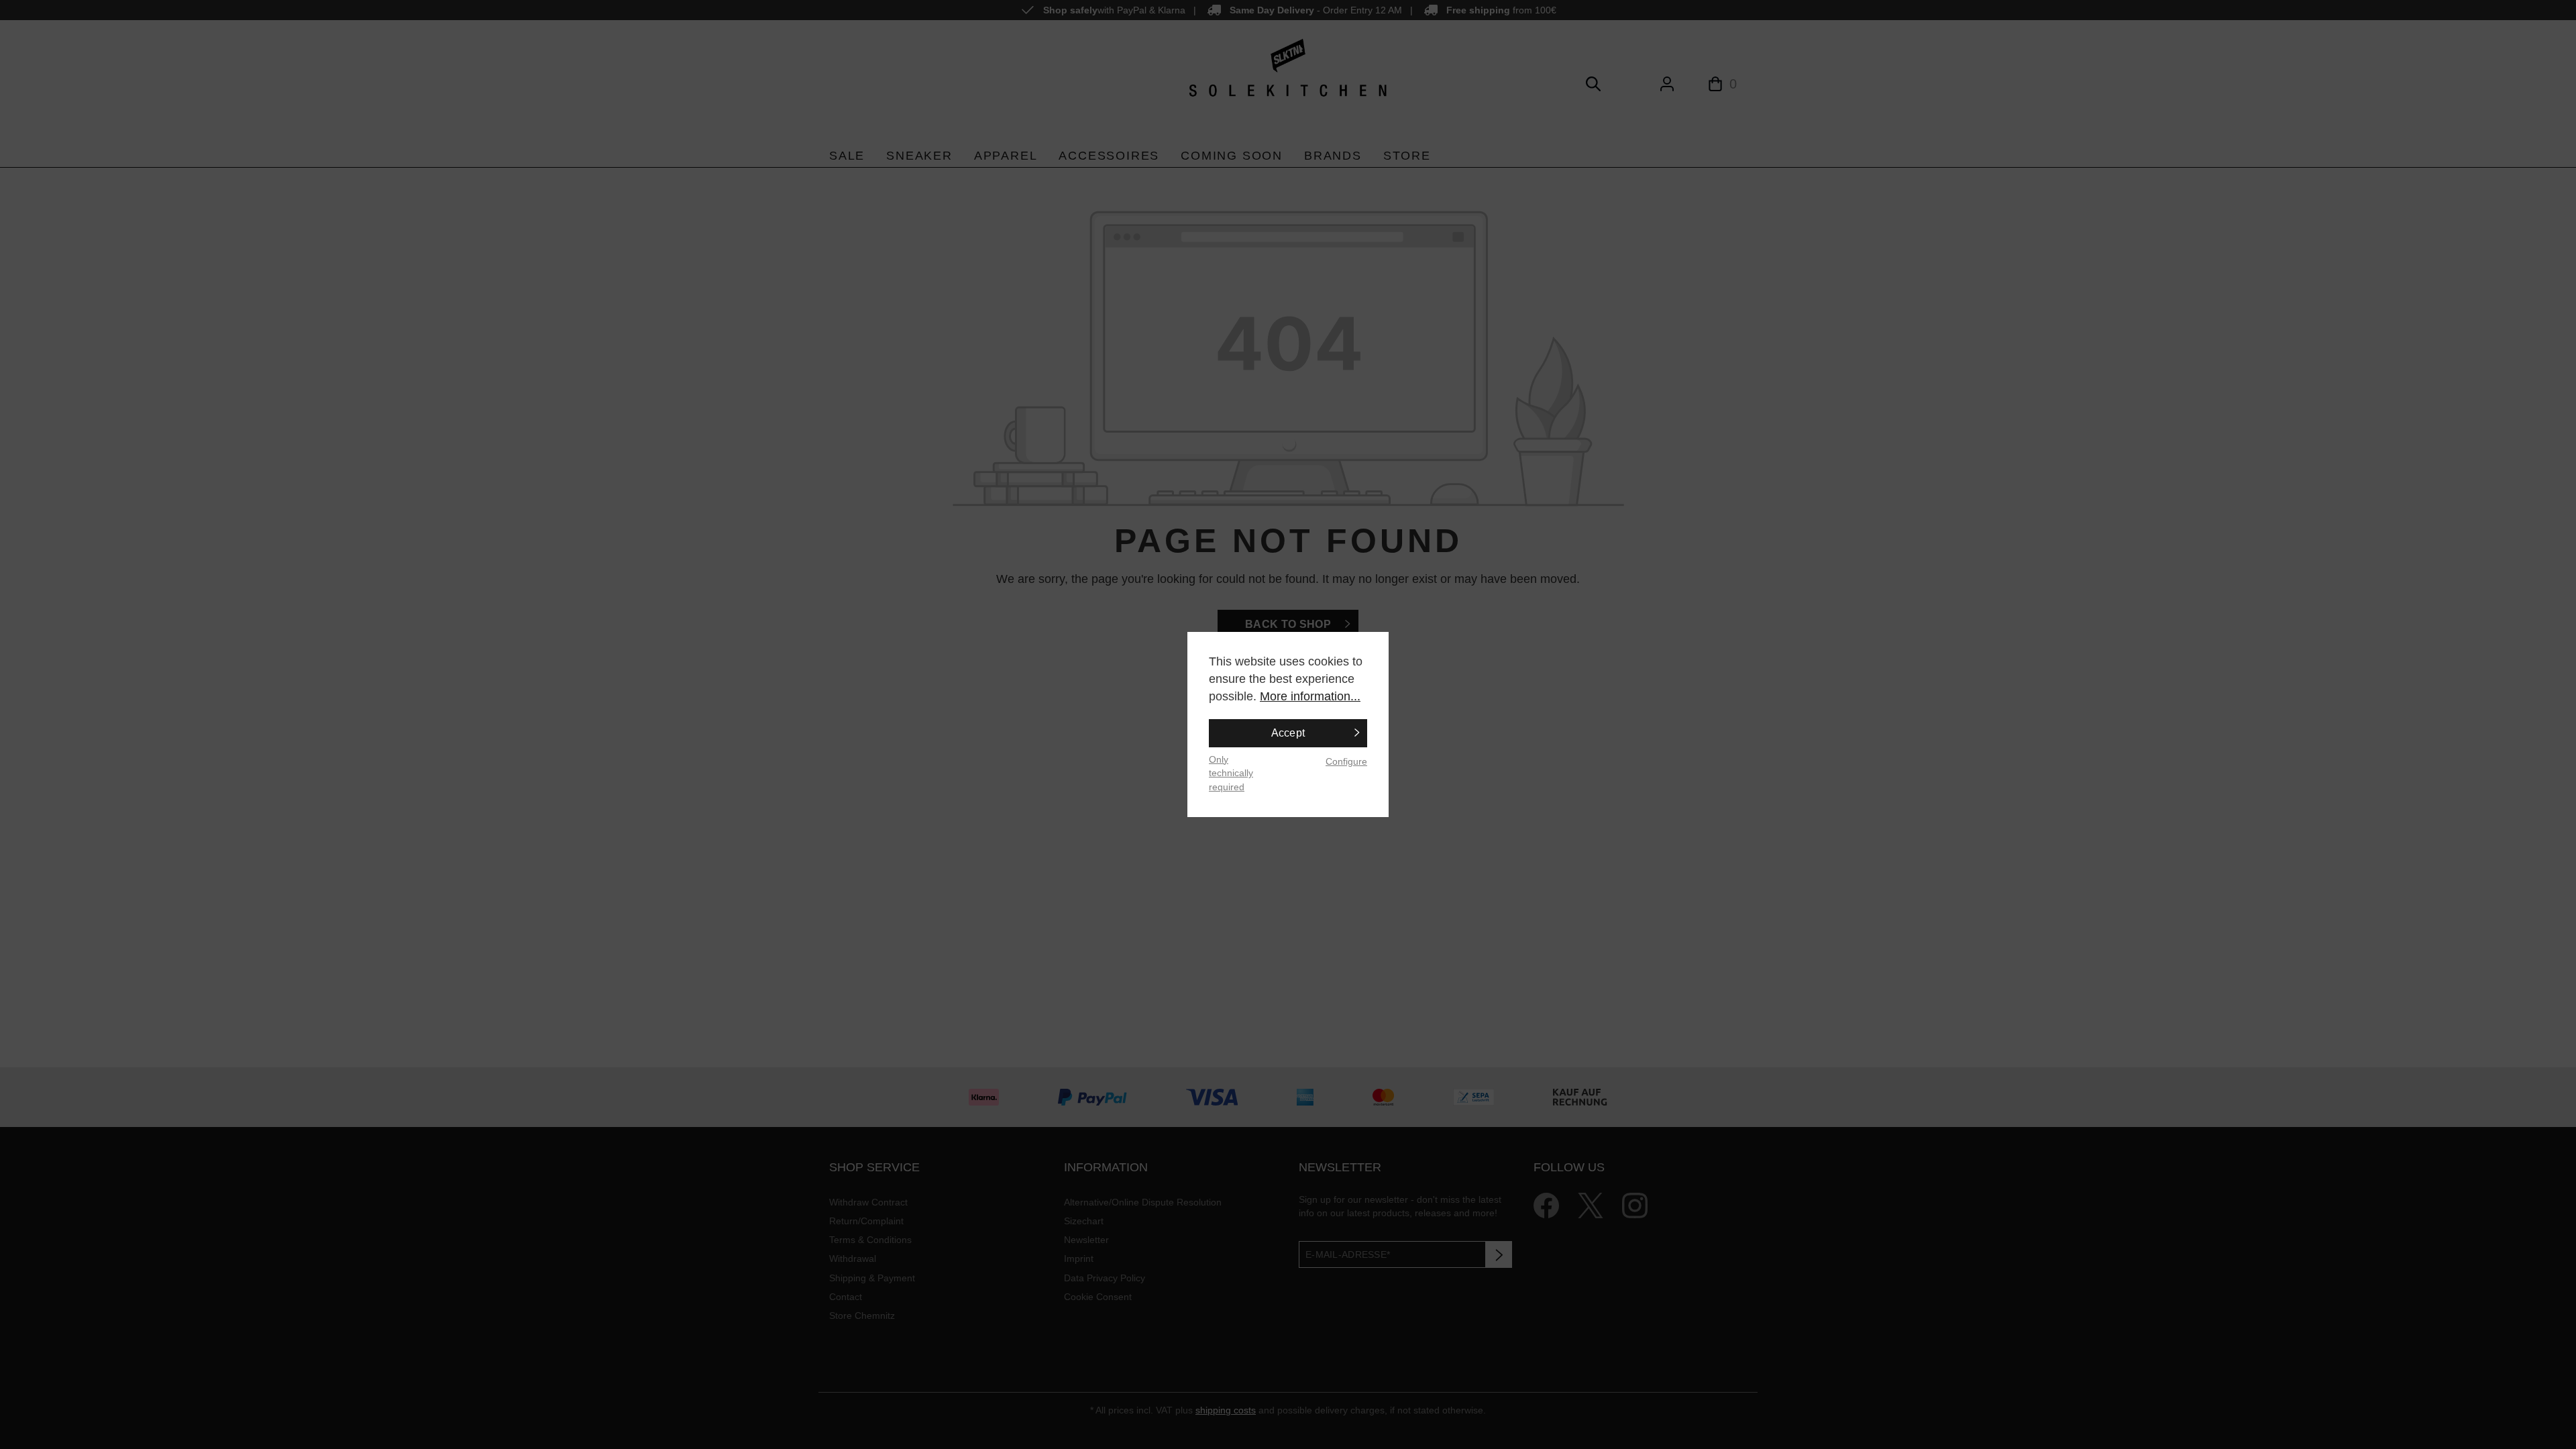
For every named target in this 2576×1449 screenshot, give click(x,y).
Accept (1288, 733)
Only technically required (1231, 773)
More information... (1310, 696)
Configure (1346, 761)
